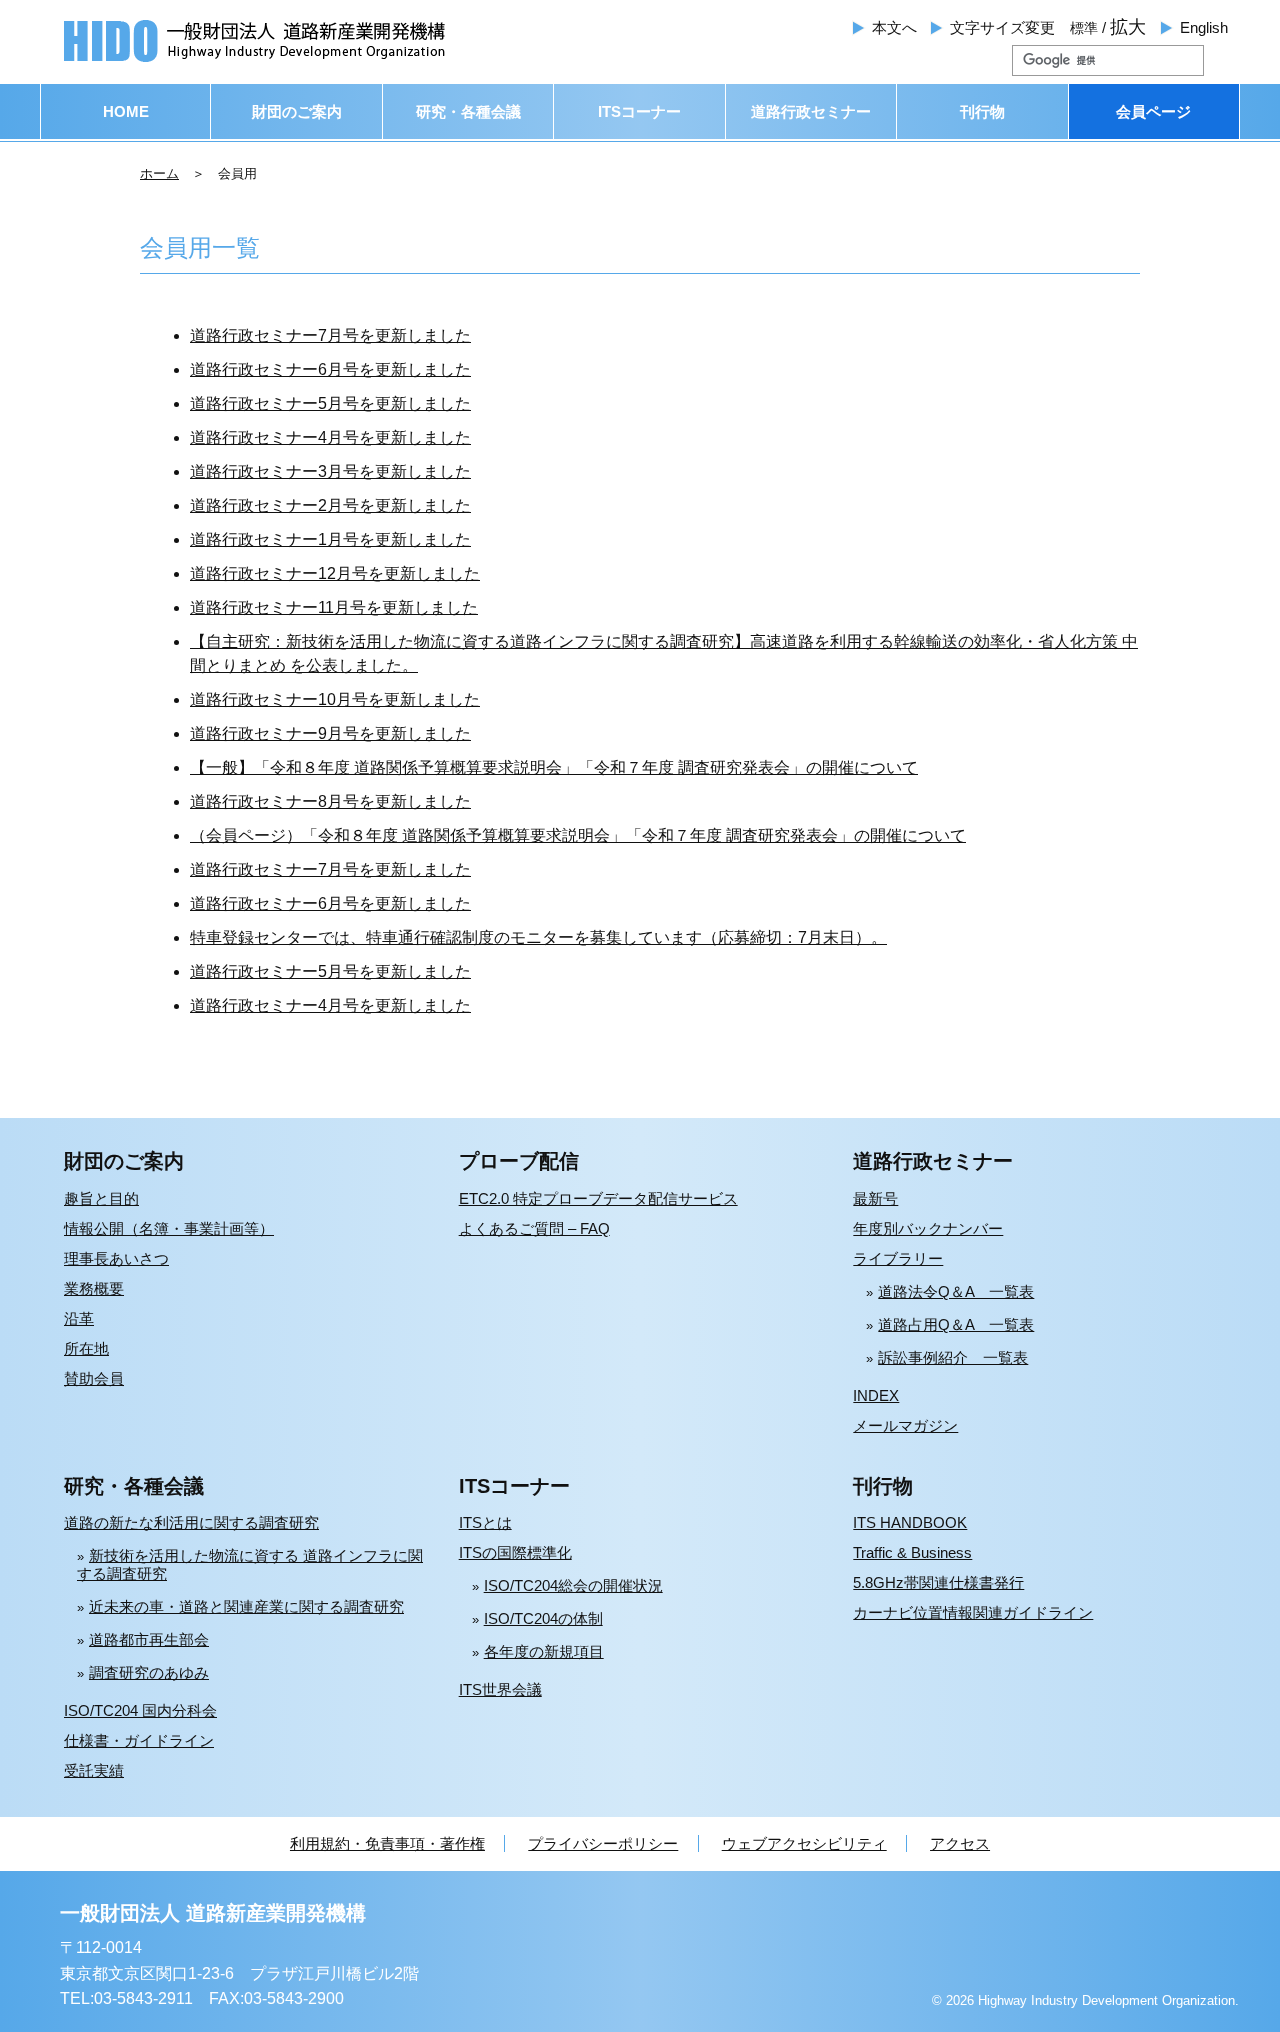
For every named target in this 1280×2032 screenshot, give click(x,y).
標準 (1084, 28)
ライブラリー (898, 1258)
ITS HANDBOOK (910, 1522)
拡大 (1128, 27)
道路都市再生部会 (149, 1639)
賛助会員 (94, 1378)
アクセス (960, 1843)
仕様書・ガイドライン (139, 1740)
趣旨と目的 (101, 1198)
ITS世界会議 (500, 1689)
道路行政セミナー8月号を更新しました (330, 801)
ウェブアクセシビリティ (804, 1843)
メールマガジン (905, 1425)
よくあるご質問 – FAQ (534, 1228)
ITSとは (485, 1522)
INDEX (876, 1395)
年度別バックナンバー (928, 1228)
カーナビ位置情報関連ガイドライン (973, 1612)
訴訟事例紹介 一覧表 (953, 1357)
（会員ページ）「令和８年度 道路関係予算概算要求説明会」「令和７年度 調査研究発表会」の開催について (578, 835)
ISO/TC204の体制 (543, 1618)
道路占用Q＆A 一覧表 (956, 1324)
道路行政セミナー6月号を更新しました (330, 369)
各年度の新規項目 (544, 1651)
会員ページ (1153, 111)
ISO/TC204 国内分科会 (140, 1710)
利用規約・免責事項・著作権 (387, 1843)
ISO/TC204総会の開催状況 (573, 1585)
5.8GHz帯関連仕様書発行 (938, 1582)
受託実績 (94, 1770)
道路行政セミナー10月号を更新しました (335, 699)
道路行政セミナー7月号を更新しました (330, 335)
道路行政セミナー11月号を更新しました (334, 607)
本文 (894, 27)
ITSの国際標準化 (515, 1552)
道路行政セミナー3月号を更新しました (330, 471)
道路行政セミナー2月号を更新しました (330, 505)
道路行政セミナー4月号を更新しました (330, 437)
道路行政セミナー (811, 111)
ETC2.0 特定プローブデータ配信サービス (598, 1198)
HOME (126, 111)
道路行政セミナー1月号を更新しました (330, 539)
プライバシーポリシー (603, 1843)
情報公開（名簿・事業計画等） (169, 1228)
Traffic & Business (912, 1552)
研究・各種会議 (468, 111)
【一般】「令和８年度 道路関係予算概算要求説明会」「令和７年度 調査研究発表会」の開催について (554, 767)
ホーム (159, 173)
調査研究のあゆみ (149, 1672)
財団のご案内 (297, 111)
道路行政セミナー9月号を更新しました (330, 733)
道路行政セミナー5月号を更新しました (330, 403)
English (1204, 27)
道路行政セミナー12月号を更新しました (335, 573)
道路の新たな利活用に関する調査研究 (191, 1522)
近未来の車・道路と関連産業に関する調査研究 (246, 1606)
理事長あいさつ (116, 1258)
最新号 (875, 1198)
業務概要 (94, 1288)
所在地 (86, 1348)
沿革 (79, 1318)
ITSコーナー (639, 111)
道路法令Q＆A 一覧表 (956, 1291)
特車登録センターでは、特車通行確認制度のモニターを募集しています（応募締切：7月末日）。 (538, 937)
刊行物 (982, 111)
